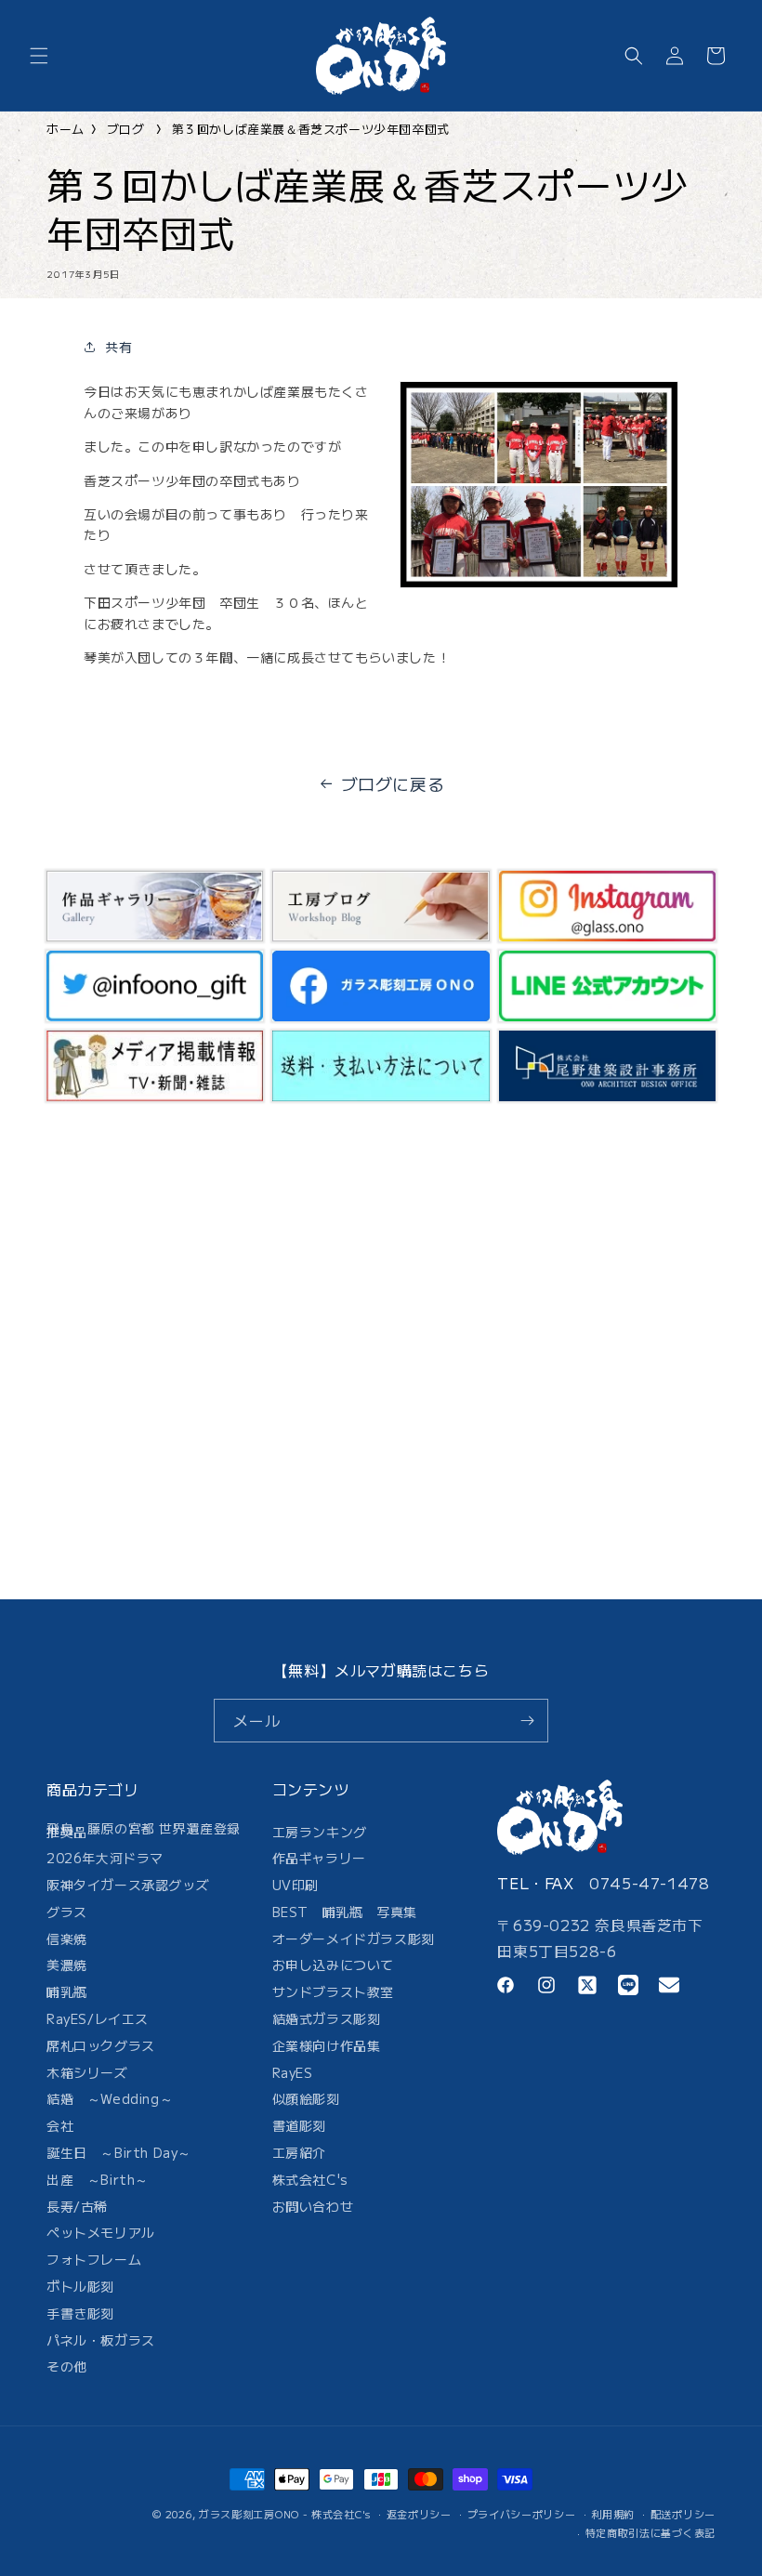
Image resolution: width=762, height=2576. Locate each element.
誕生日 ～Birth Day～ (119, 2152)
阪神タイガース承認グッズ (128, 1885)
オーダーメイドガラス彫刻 (354, 1939)
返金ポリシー (419, 2514)
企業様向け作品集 (327, 2045)
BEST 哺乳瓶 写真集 (345, 1912)
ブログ (126, 129)
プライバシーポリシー (522, 2514)
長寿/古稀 (77, 2206)
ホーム (66, 129)
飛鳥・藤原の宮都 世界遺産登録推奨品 (144, 1833)
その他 (67, 2366)
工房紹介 (299, 2152)
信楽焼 (67, 1939)
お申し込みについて (333, 1965)
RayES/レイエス (98, 2018)
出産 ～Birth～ (98, 2179)
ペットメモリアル (101, 2232)
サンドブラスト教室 (333, 1991)
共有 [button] (118, 347)
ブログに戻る (393, 783)
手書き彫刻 (80, 2313)
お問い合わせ (313, 2206)
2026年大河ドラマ (105, 1858)
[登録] (527, 1721)
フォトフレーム (94, 2259)
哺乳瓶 (67, 1991)
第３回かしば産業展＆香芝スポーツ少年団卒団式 (311, 129)
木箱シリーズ (87, 2072)
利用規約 (613, 2514)
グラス (67, 1912)
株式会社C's (310, 2179)
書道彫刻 (299, 2125)
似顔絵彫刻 (306, 2098)
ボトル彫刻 (80, 2286)
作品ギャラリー (319, 1858)
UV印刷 (296, 1885)
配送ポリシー (683, 2514)
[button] (39, 56)
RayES (293, 2072)
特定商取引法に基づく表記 (650, 2532)
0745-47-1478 (649, 1883)
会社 (60, 2125)
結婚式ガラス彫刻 (327, 2018)
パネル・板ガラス (101, 2340)
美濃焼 (67, 1965)
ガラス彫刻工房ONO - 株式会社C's (285, 2514)
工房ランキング (320, 1835)
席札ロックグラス (101, 2045)
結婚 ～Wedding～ (110, 2098)
